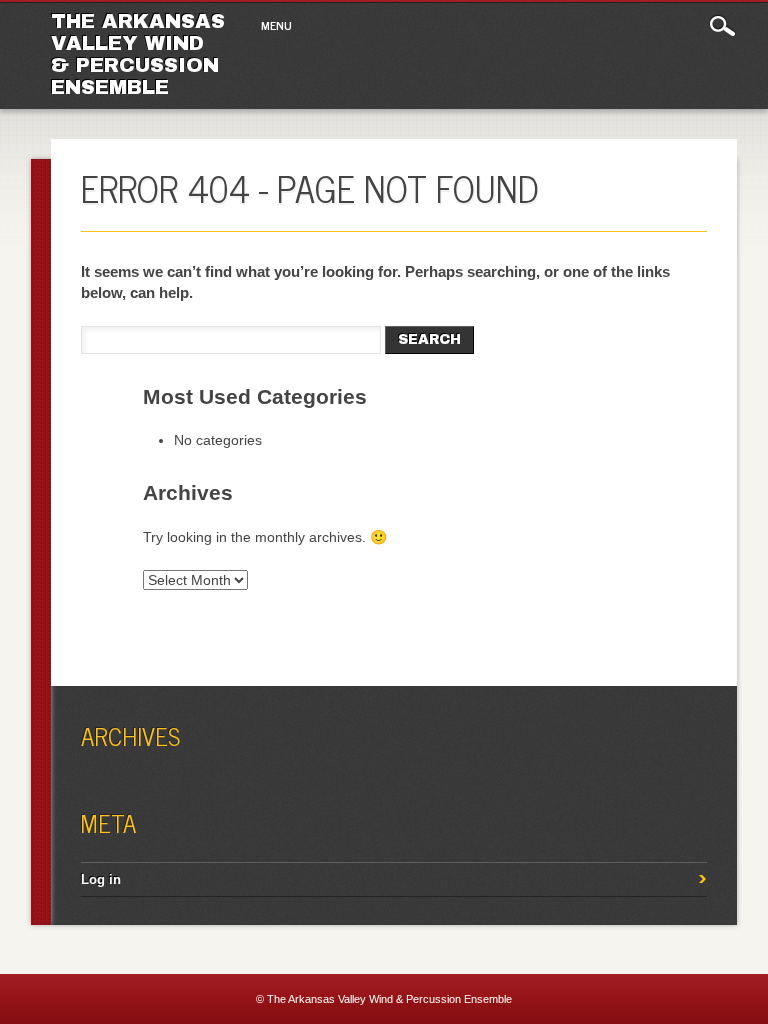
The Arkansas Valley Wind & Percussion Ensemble (138, 54)
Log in (101, 879)
